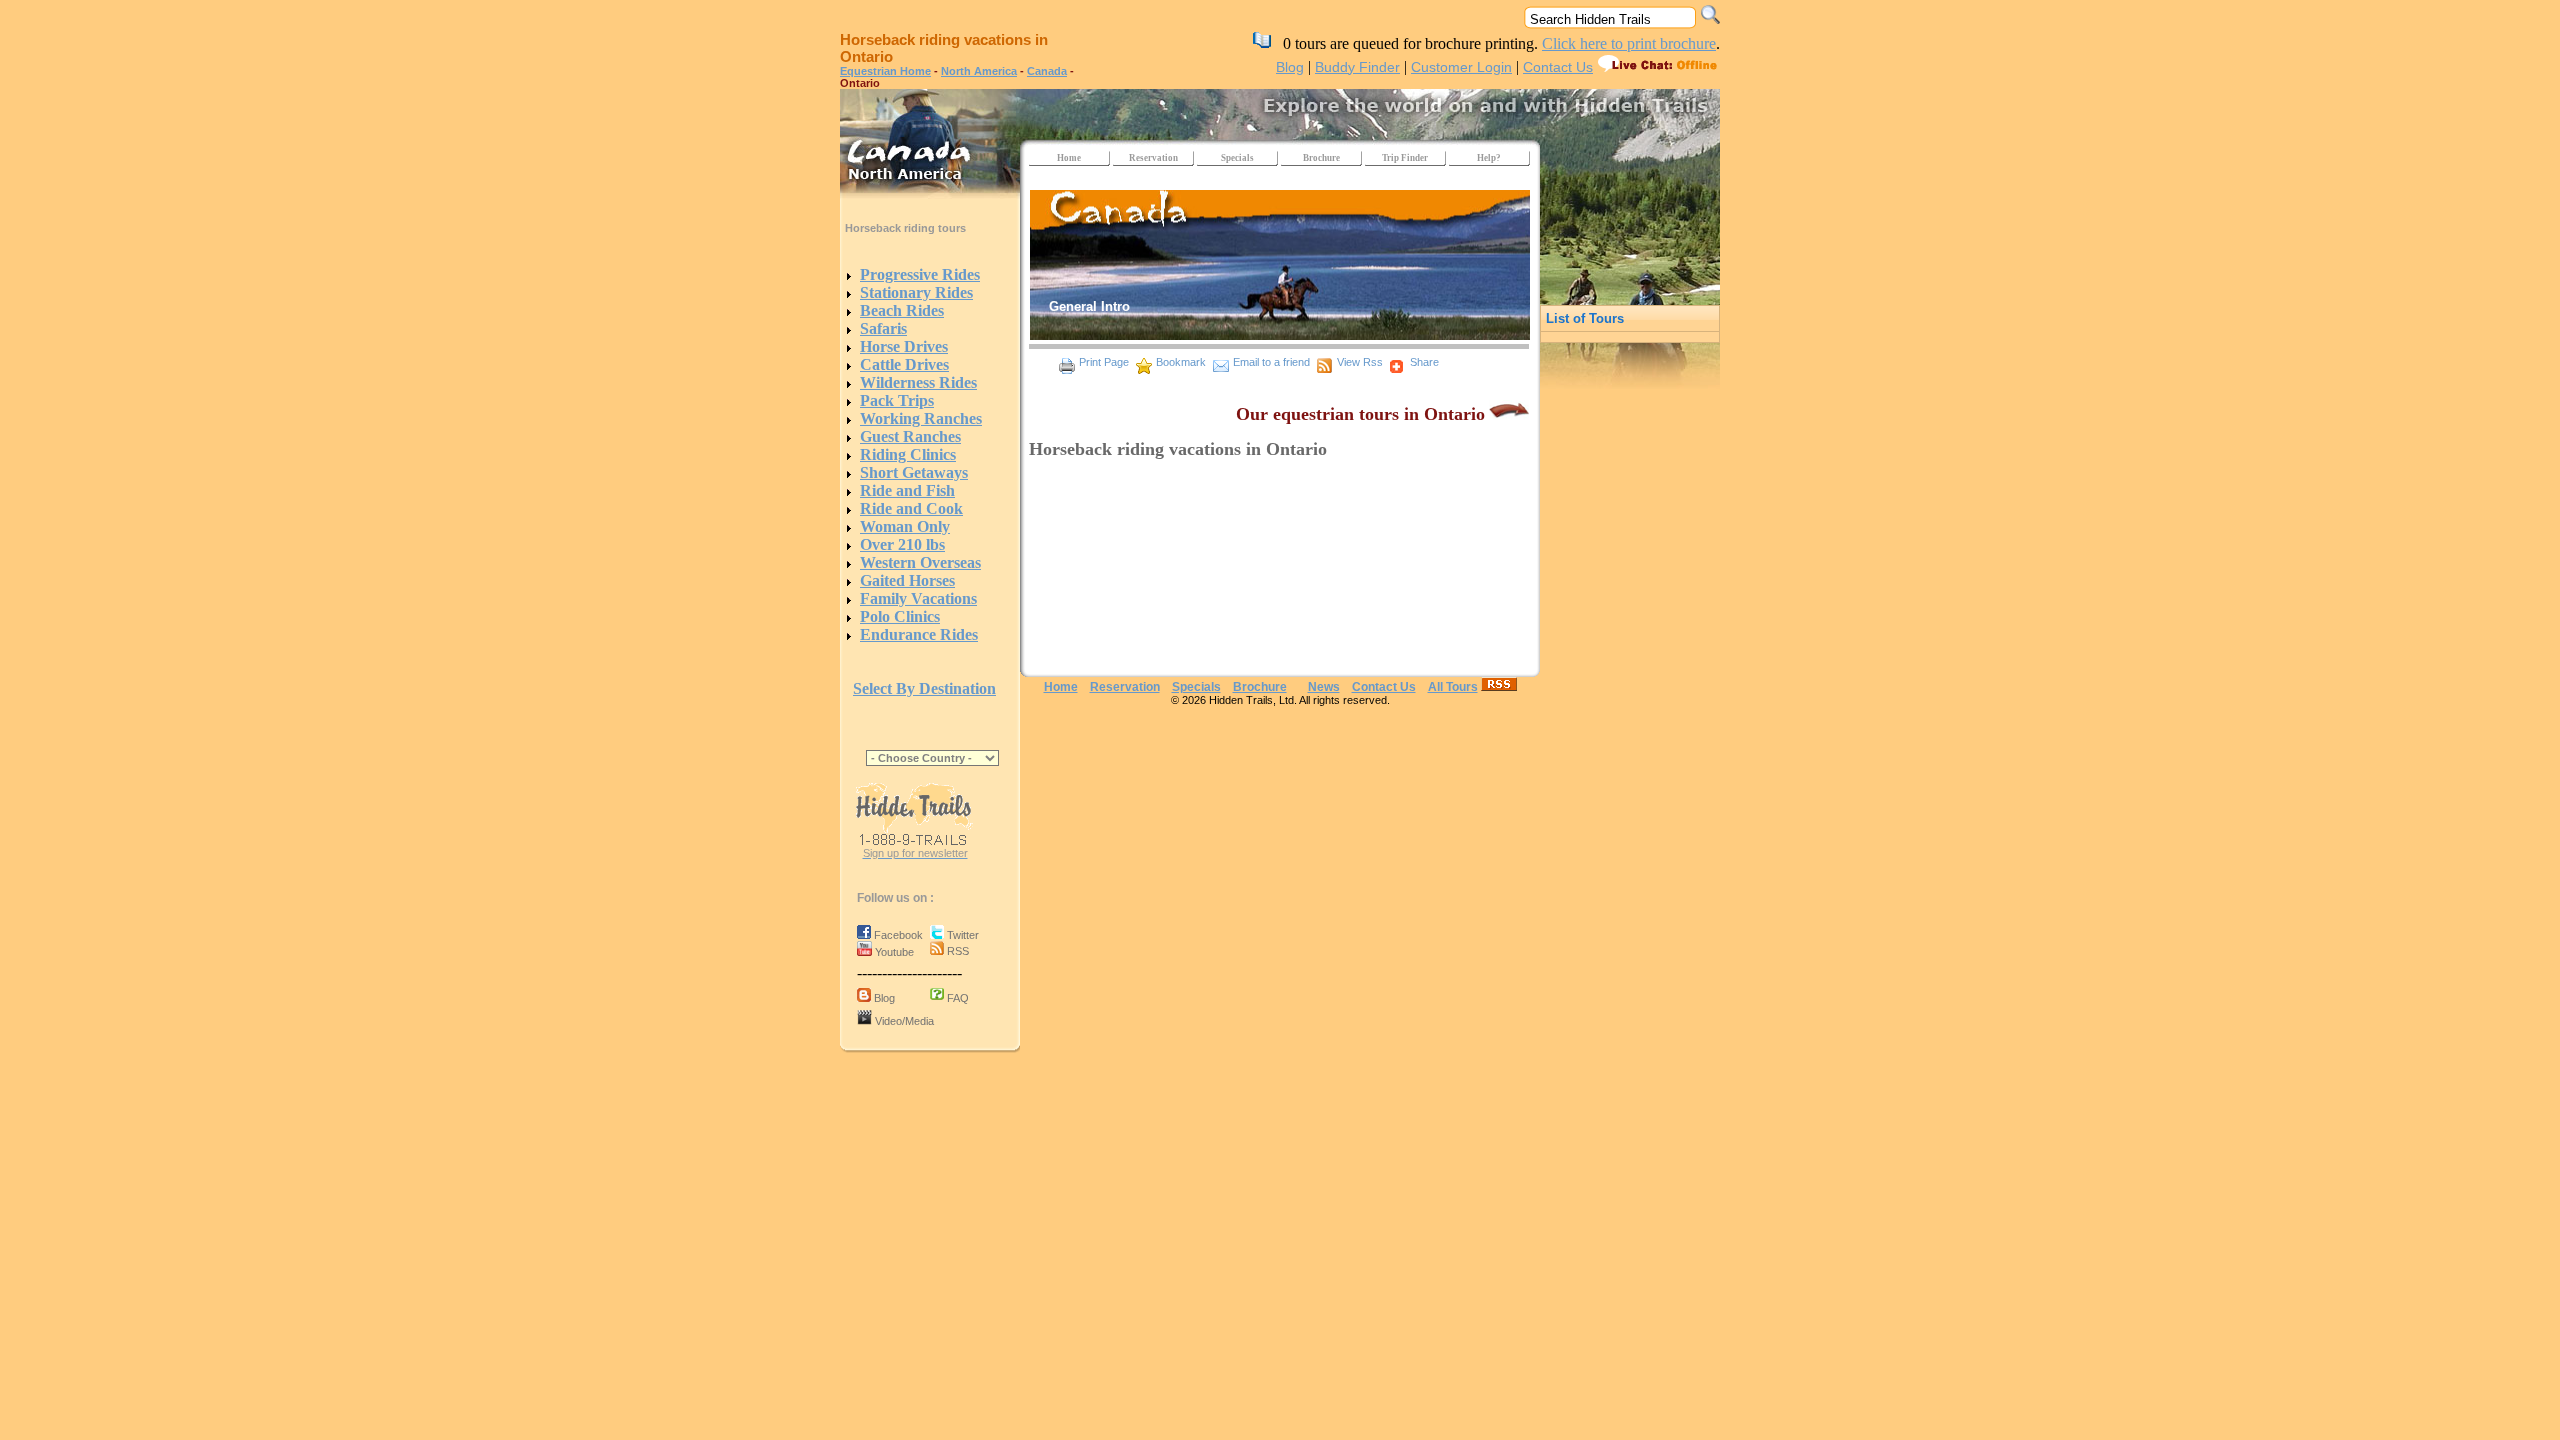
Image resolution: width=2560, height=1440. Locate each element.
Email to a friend (1271, 362)
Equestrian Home (885, 71)
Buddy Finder (1357, 67)
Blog (1290, 67)
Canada (1047, 71)
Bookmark (1181, 362)
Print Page (1104, 362)
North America (979, 71)
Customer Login (1461, 67)
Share (1424, 362)
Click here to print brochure (1629, 43)
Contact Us (1558, 67)
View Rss (1360, 362)
